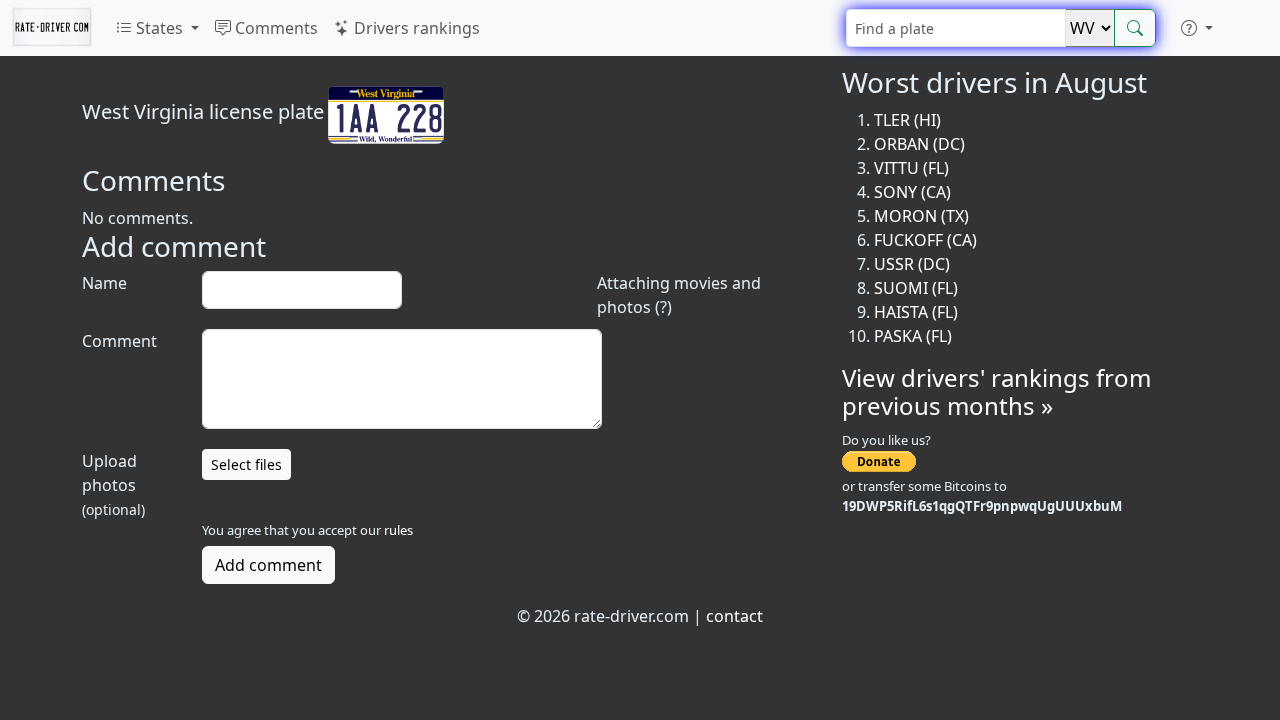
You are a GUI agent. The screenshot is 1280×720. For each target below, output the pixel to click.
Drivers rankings (415, 28)
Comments (274, 28)
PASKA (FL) (913, 336)
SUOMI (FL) (916, 288)
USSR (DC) (912, 264)
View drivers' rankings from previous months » (996, 392)
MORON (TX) (921, 216)
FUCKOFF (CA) (925, 240)
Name (104, 283)
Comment (119, 341)
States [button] (159, 28)
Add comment (268, 565)
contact (734, 616)
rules (398, 530)
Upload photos (113, 484)
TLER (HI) (907, 120)
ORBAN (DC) (919, 144)
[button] (1197, 28)
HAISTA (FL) (916, 312)
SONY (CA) (912, 192)
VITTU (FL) (911, 168)
